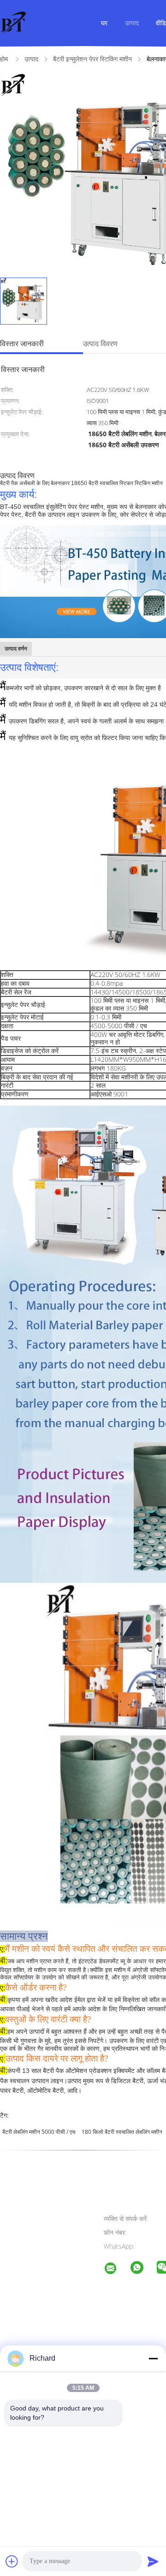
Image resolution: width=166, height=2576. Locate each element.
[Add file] (12, 2561)
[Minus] (153, 2358)
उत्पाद (132, 23)
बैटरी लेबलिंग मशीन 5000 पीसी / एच (39, 2132)
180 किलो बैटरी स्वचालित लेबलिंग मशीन (122, 2132)
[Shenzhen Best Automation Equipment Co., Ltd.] (116, 2270)
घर (104, 23)
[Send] (153, 2561)
